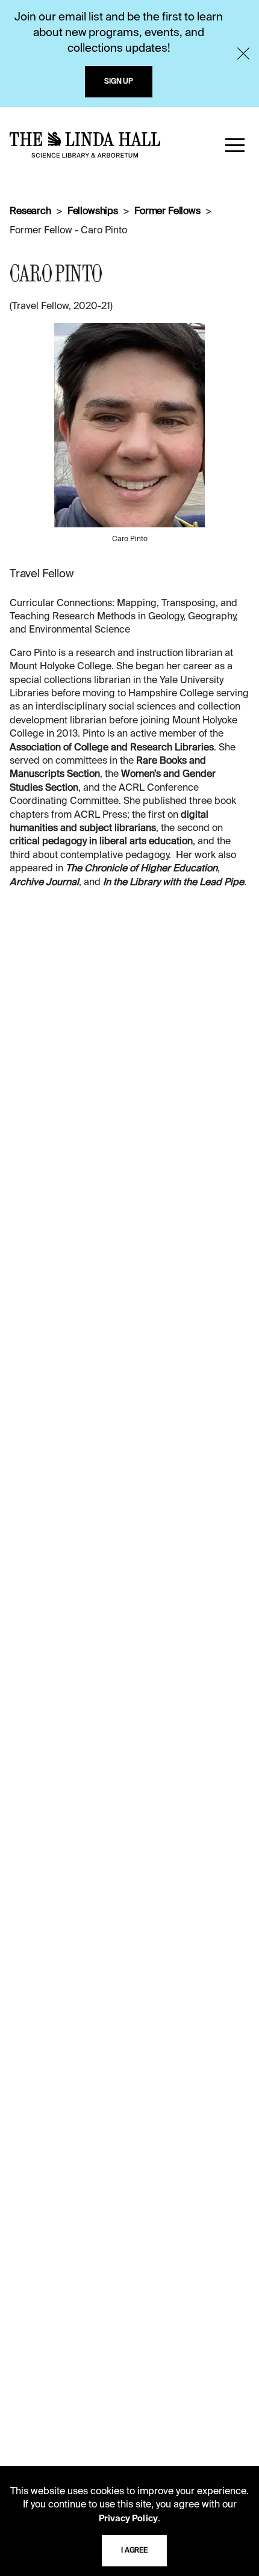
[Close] (243, 54)
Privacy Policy (128, 2519)
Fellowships (93, 212)
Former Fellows (167, 212)
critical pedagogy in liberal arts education (101, 842)
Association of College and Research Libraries (112, 748)
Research (30, 212)
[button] (235, 145)
